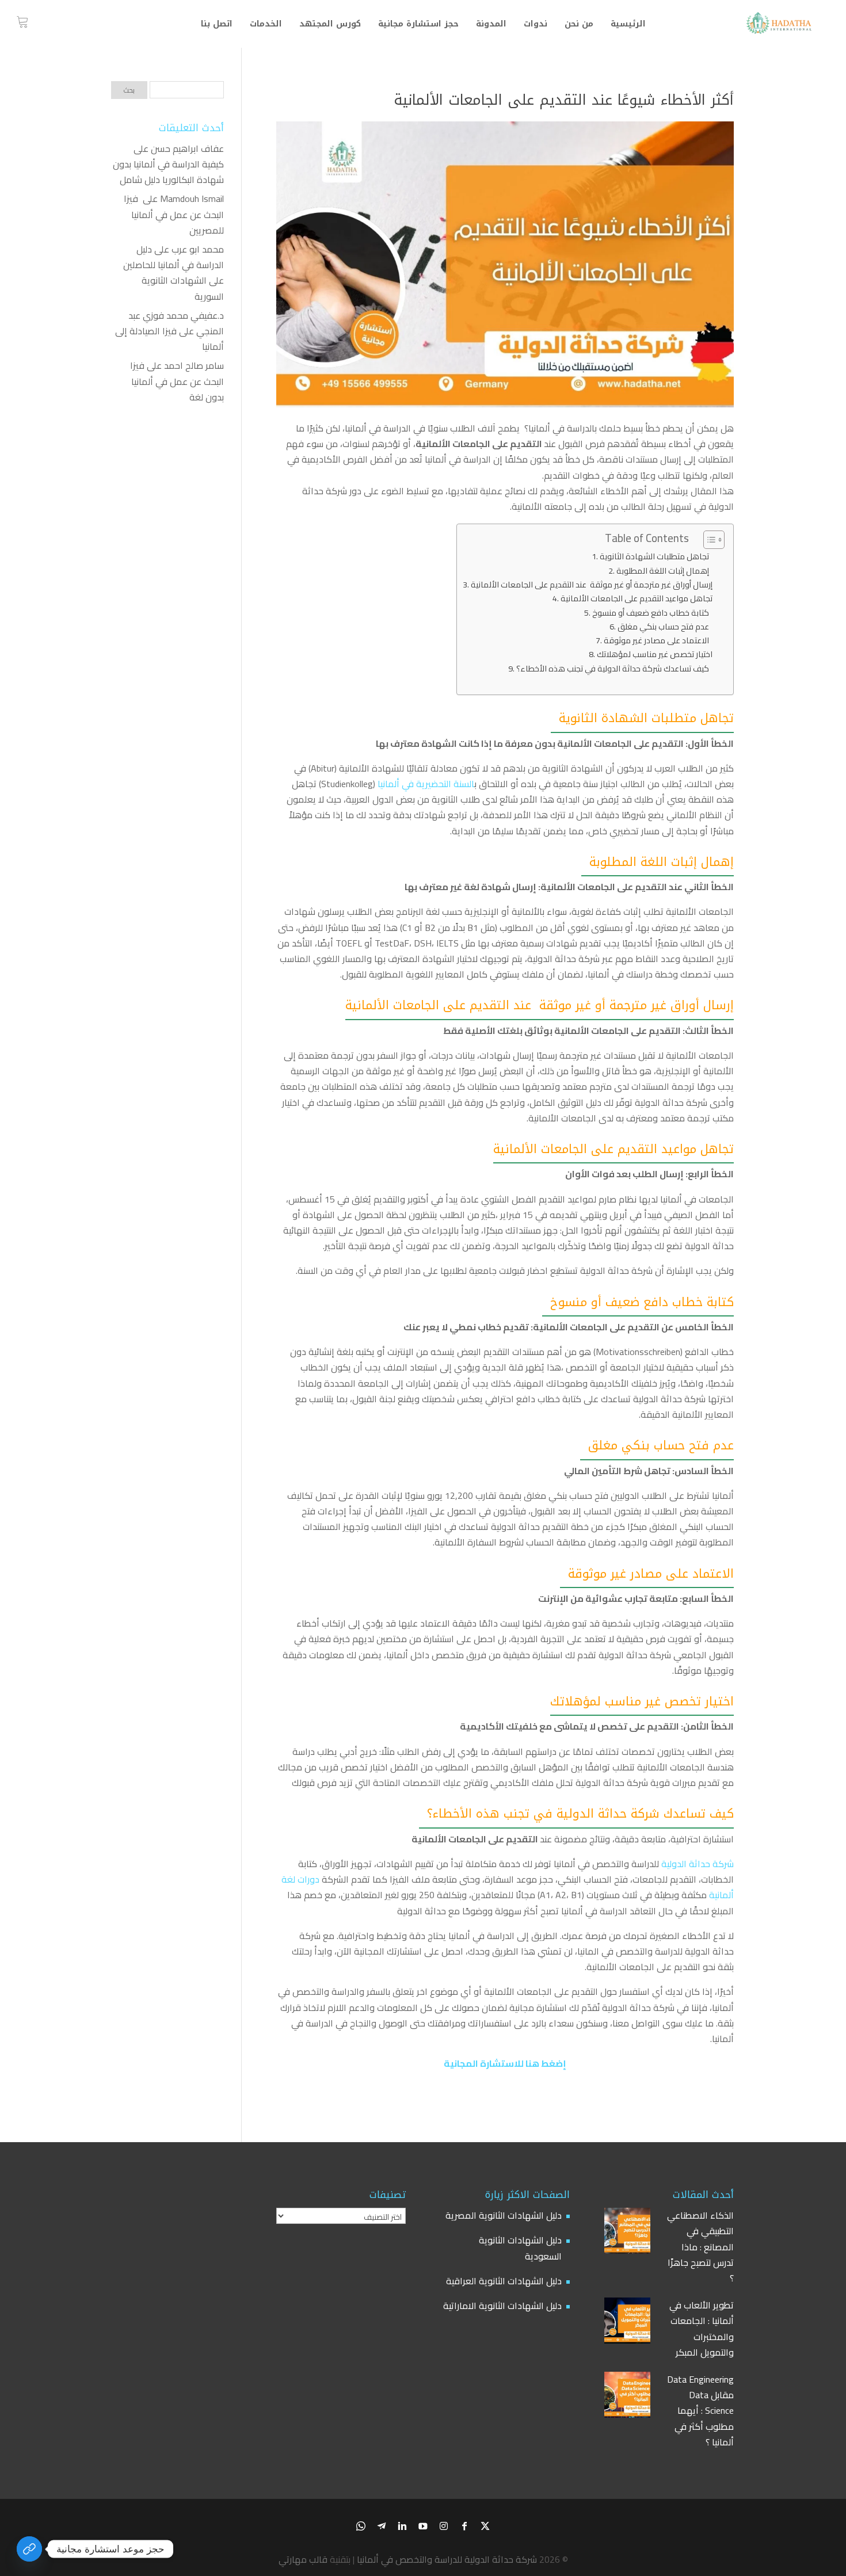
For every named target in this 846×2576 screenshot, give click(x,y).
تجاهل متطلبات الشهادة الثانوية (656, 556)
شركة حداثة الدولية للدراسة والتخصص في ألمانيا (447, 2559)
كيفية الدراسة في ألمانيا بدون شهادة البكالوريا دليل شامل (168, 172)
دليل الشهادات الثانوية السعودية (520, 2248)
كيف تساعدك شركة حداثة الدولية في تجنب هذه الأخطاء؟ (614, 668)
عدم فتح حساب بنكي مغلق (665, 626)
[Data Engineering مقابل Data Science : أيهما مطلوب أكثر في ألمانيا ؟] (627, 2397)
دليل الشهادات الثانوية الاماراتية (502, 2306)
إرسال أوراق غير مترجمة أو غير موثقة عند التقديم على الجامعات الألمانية (592, 584)
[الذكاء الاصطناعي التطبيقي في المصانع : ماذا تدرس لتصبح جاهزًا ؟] (627, 2233)
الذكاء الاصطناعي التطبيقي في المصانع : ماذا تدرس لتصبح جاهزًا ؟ (700, 2247)
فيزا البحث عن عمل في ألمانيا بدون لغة (177, 381)
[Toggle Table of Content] (708, 540)
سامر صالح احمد (194, 365)
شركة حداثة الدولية (698, 1864)
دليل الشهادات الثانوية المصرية (504, 2215)
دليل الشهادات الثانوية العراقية (504, 2281)
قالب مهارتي (303, 2559)
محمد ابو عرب (198, 249)
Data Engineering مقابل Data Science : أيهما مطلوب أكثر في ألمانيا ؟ (700, 2411)
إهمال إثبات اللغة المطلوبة (664, 570)
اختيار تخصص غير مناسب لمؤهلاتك (655, 654)
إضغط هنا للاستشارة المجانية (505, 2063)
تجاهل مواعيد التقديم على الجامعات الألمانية (637, 598)
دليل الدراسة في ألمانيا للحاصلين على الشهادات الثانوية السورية (174, 273)
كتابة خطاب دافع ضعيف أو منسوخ (652, 612)
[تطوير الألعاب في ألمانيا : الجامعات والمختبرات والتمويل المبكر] (627, 2323)
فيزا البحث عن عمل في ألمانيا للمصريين (174, 214)
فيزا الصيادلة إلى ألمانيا (169, 339)
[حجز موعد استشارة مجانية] (29, 2549)
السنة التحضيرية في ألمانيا (426, 784)
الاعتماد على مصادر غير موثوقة (658, 640)
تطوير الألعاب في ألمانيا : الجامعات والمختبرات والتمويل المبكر (702, 2329)
